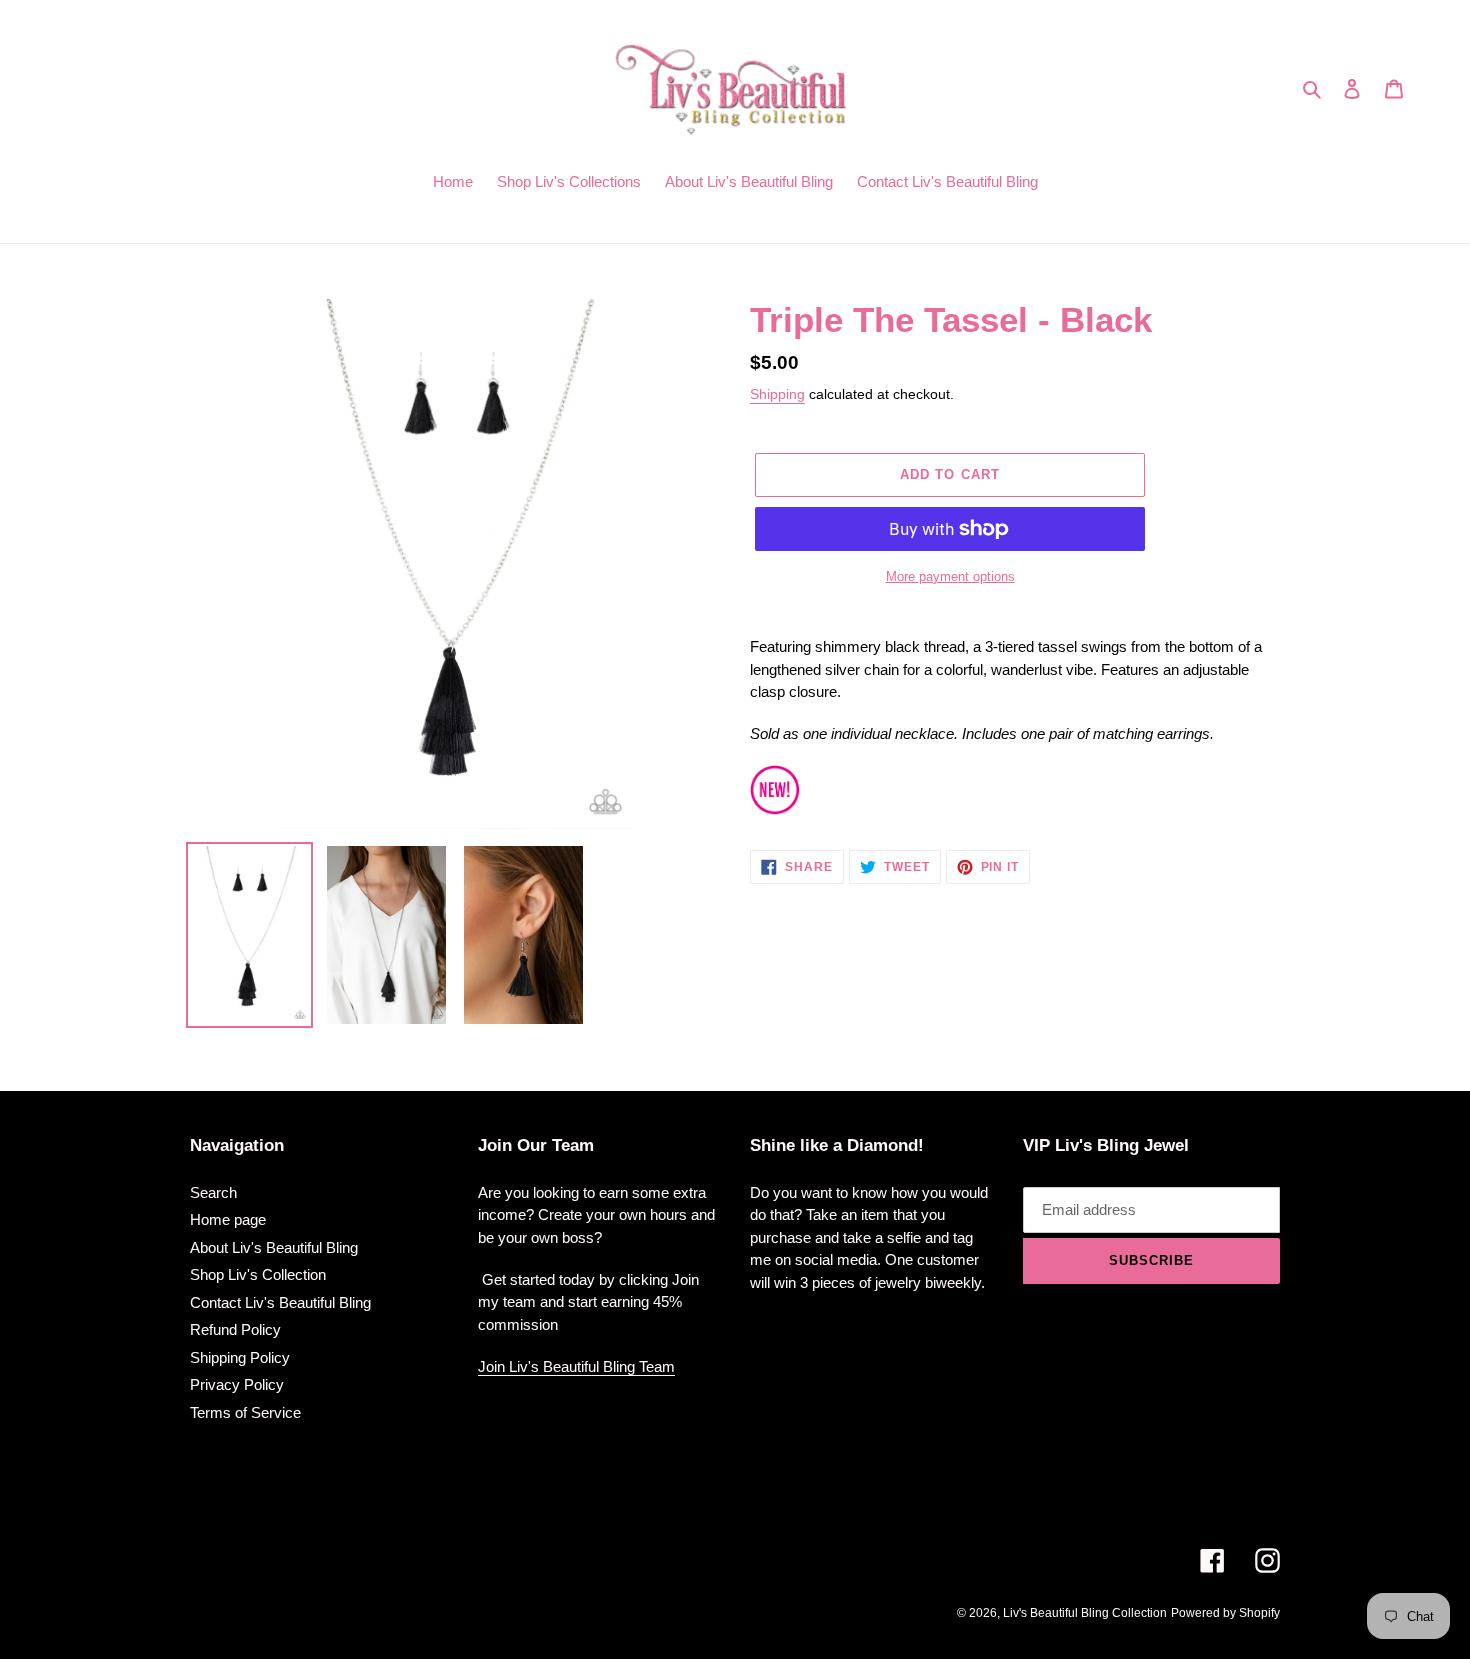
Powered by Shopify (1225, 1613)
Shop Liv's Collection (258, 1274)
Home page (228, 1219)
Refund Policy (235, 1329)
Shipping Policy (240, 1357)
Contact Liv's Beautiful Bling (280, 1302)
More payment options (950, 576)
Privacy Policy (237, 1384)
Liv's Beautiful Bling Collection (1085, 1613)
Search (213, 1192)
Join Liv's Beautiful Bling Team (576, 1366)
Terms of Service (245, 1412)
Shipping (777, 394)
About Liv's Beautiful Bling (274, 1247)
